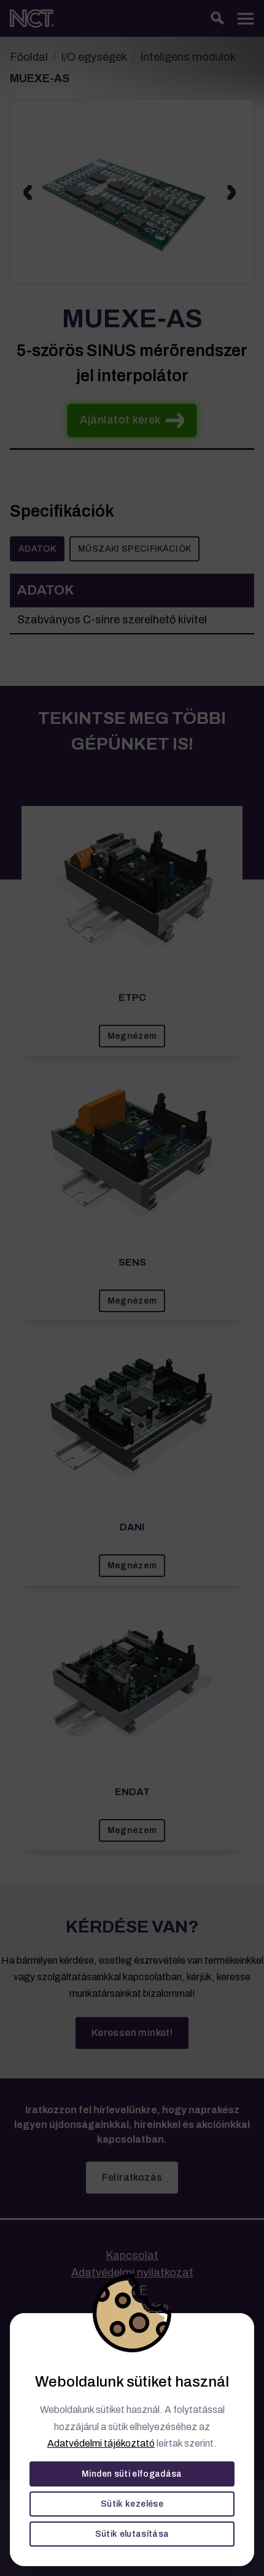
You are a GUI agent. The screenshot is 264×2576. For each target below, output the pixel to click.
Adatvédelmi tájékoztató (101, 2443)
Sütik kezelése (132, 2504)
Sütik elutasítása (132, 2534)
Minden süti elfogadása (132, 2474)
